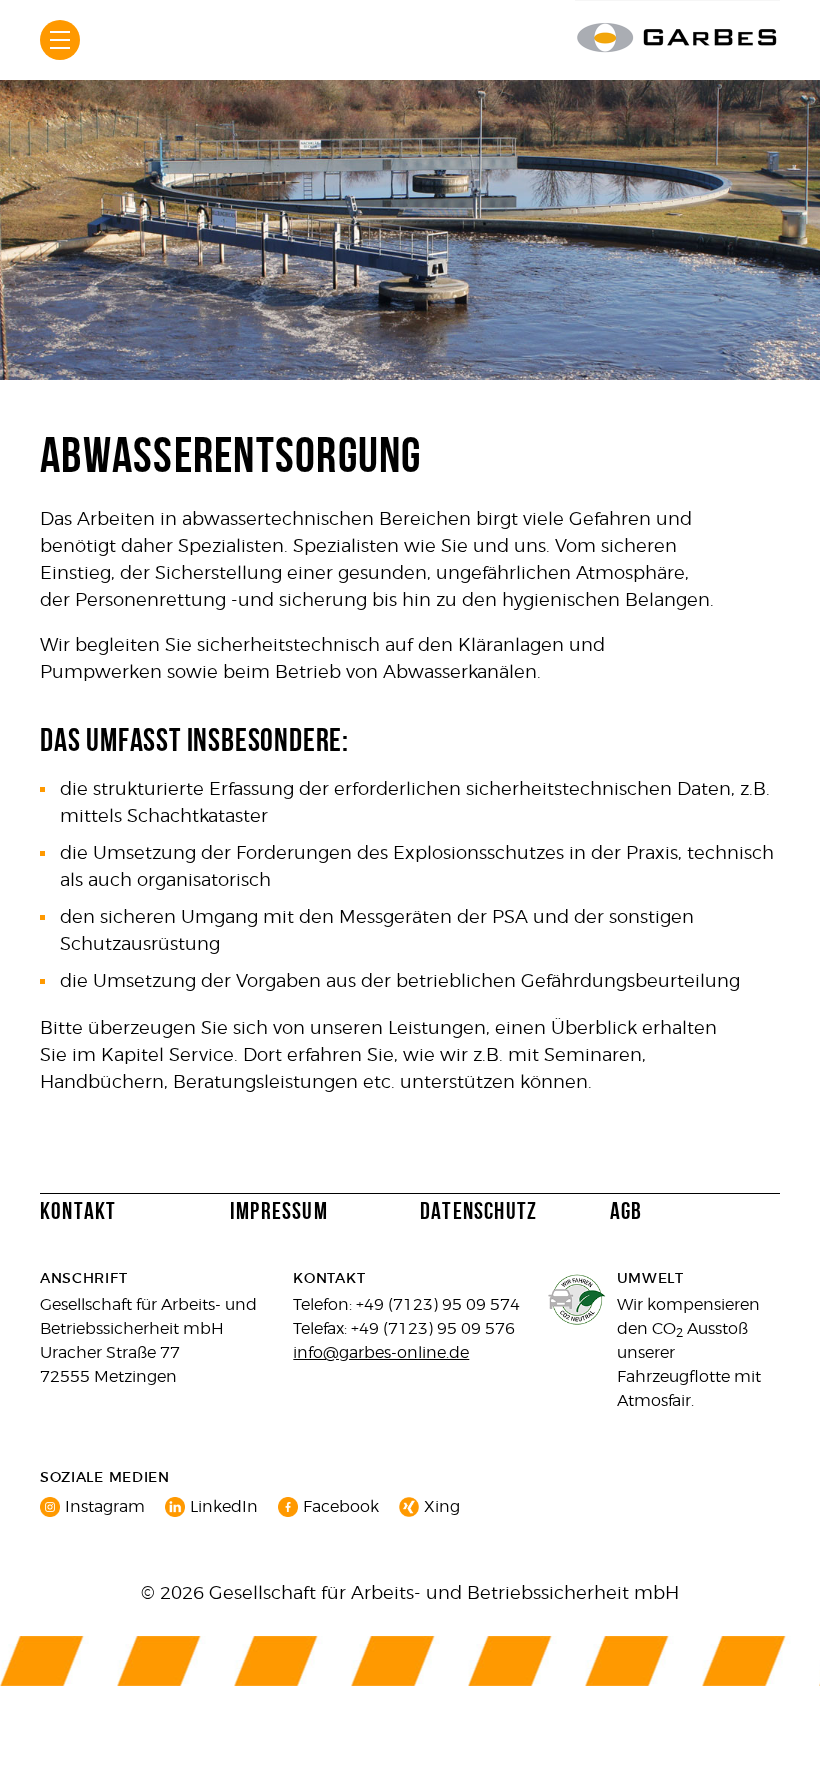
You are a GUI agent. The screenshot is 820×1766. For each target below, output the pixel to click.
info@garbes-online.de (381, 1352)
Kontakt (78, 1211)
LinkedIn (224, 1506)
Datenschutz (478, 1211)
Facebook (341, 1506)
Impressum (279, 1211)
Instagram (105, 1506)
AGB (626, 1211)
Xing (442, 1506)
